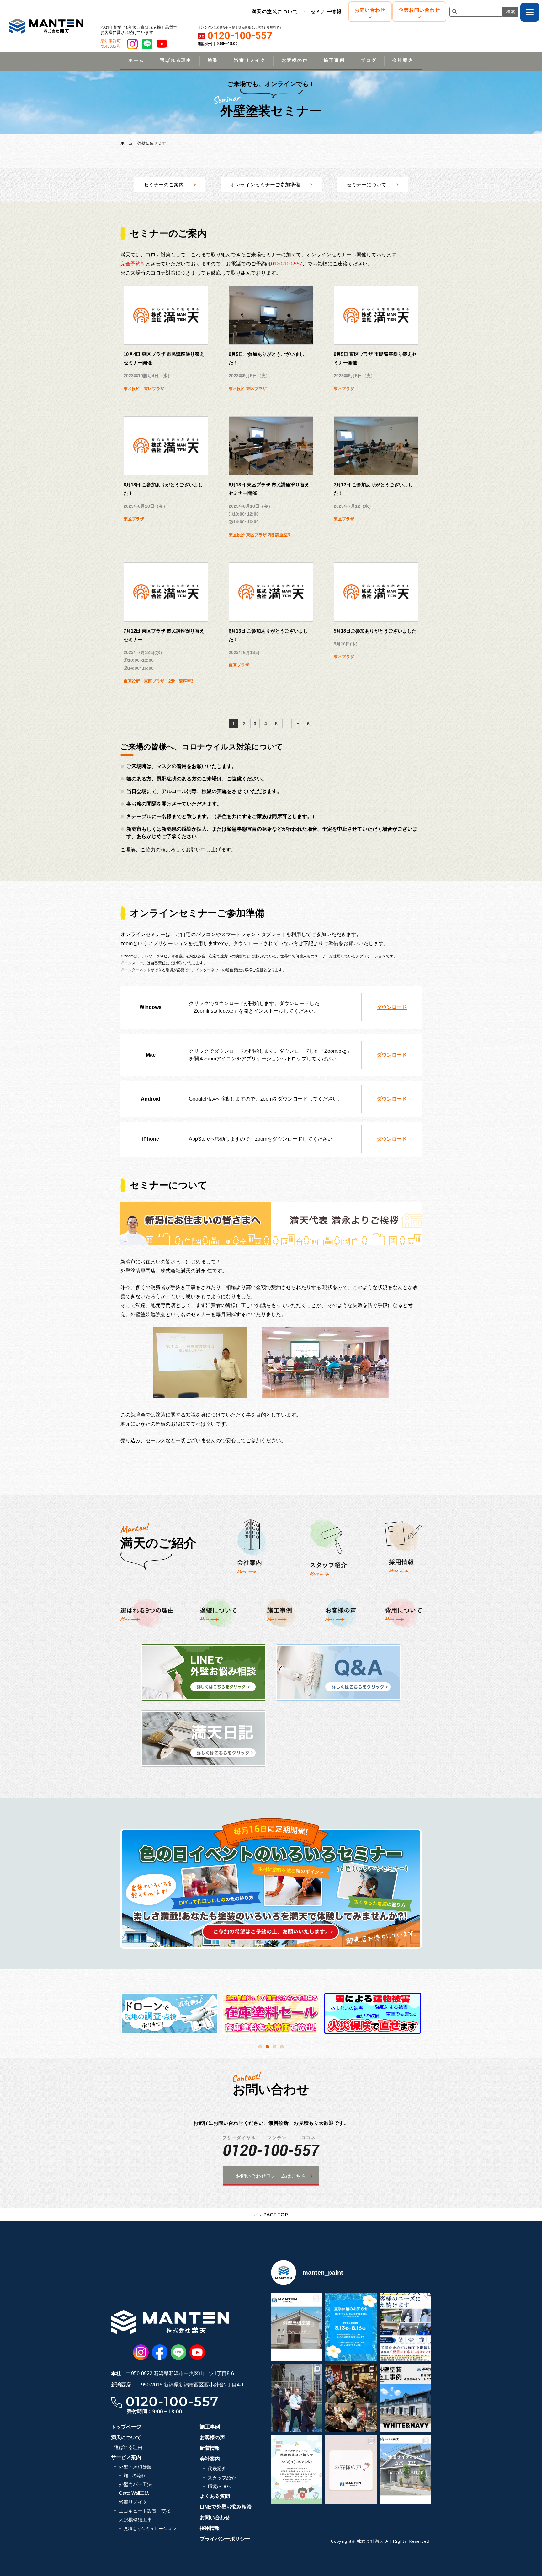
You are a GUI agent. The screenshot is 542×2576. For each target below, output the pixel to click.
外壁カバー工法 (135, 2484)
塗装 (213, 60)
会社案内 (403, 60)
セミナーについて (366, 185)
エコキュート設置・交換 (145, 2511)
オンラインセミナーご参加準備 (265, 185)
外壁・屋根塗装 (135, 2467)
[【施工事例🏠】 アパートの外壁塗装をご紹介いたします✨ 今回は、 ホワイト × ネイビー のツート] (405, 2398)
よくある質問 (215, 2496)
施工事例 (334, 60)
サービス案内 (126, 2457)
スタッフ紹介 (222, 2478)
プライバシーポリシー (225, 2539)
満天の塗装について (275, 11)
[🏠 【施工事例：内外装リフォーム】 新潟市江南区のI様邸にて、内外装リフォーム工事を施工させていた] (405, 2469)
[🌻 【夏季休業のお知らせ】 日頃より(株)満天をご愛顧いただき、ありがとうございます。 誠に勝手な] (351, 2327)
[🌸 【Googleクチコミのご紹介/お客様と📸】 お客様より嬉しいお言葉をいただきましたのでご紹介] (351, 2469)
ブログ (369, 60)
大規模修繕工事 (135, 2520)
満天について (126, 2437)
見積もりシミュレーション (150, 2529)
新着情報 (210, 2448)
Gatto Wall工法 (134, 2493)
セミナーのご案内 (164, 185)
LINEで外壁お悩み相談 (226, 2507)
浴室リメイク (250, 60)
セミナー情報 (326, 11)
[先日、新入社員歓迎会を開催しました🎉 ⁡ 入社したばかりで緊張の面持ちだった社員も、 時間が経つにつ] (351, 2398)
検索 (511, 12)
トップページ (126, 2427)
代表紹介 (217, 2469)
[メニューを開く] (530, 12)
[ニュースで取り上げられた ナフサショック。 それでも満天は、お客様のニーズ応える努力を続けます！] (405, 2327)
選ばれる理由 (176, 60)
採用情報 (210, 2528)
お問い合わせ (370, 10)
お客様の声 (295, 60)
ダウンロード (392, 1007)
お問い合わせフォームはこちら (271, 2176)
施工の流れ (135, 2476)
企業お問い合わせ (419, 10)
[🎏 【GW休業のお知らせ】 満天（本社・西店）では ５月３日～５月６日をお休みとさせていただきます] (297, 2469)
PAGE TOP (276, 2214)
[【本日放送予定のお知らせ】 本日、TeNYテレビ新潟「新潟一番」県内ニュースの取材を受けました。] (297, 2398)
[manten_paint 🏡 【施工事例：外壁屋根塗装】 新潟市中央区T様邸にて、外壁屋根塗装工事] (297, 2327)
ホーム (136, 60)
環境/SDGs (219, 2486)
